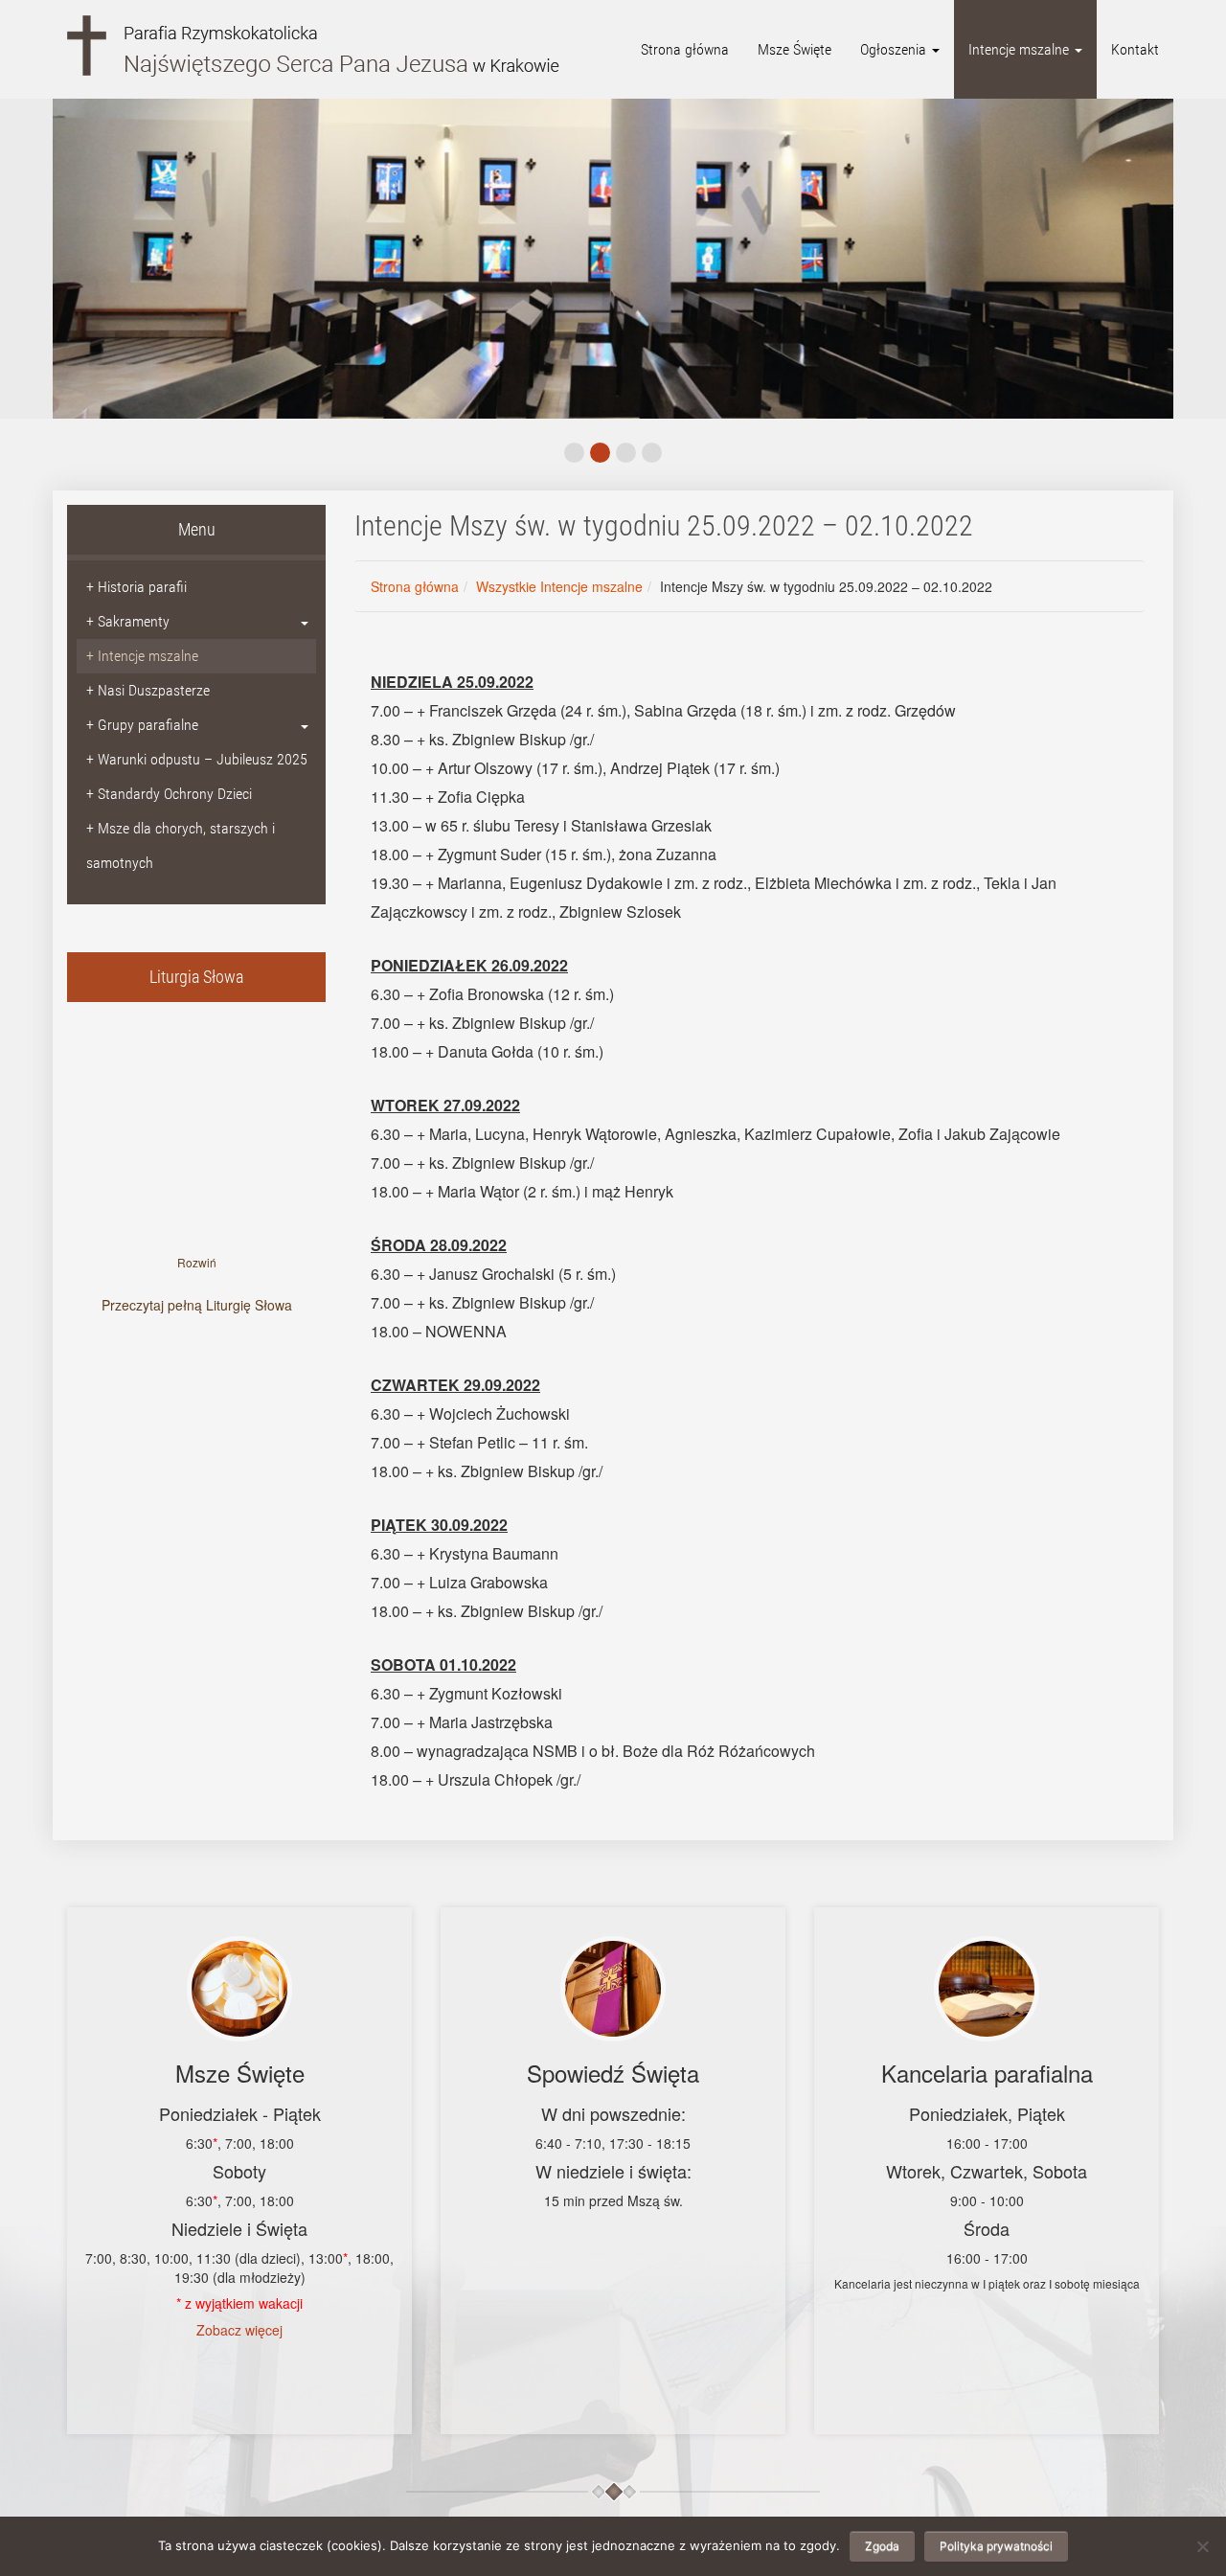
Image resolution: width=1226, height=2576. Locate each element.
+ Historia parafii (136, 587)
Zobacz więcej (239, 2330)
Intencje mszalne (1021, 49)
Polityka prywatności (996, 2546)
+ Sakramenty (128, 621)
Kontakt (1135, 49)
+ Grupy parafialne (142, 725)
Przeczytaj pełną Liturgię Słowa (197, 1305)
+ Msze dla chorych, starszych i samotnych (181, 845)
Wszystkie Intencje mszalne (559, 586)
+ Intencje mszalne (142, 656)
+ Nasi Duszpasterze (148, 690)
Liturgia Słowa (196, 977)
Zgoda (882, 2546)
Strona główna (685, 49)
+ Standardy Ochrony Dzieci (169, 794)
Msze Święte (795, 49)
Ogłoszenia (895, 49)
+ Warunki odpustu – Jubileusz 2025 (197, 759)
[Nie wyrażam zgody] (1202, 2546)
